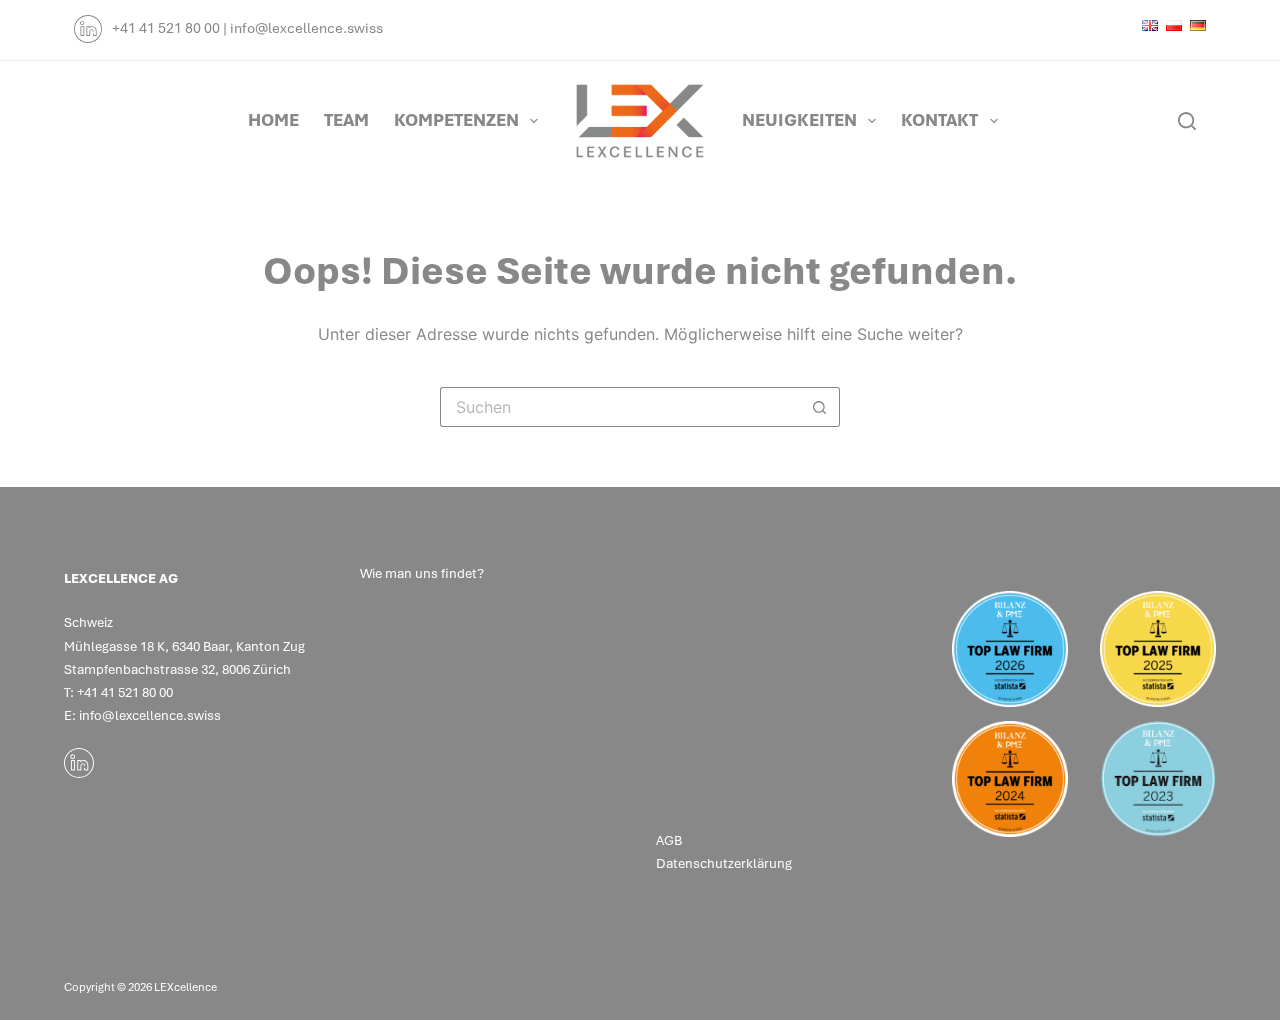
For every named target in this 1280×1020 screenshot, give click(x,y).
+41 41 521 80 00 (166, 28)
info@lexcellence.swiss (306, 28)
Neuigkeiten (799, 120)
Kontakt (939, 120)
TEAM (346, 120)
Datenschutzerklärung (725, 863)
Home (273, 120)
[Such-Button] (820, 407)
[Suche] (1187, 121)
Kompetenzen (456, 120)
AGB (669, 840)
